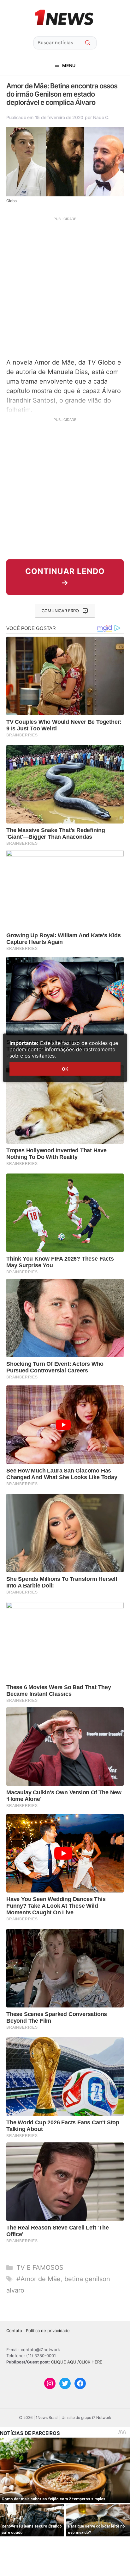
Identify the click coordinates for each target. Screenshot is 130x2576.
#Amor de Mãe (38, 2279)
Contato (14, 2331)
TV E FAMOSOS (40, 2268)
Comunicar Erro (60, 611)
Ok (65, 1069)
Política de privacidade (48, 2331)
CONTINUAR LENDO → (65, 577)
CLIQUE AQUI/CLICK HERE (77, 2362)
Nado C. (101, 117)
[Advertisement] (65, 287)
